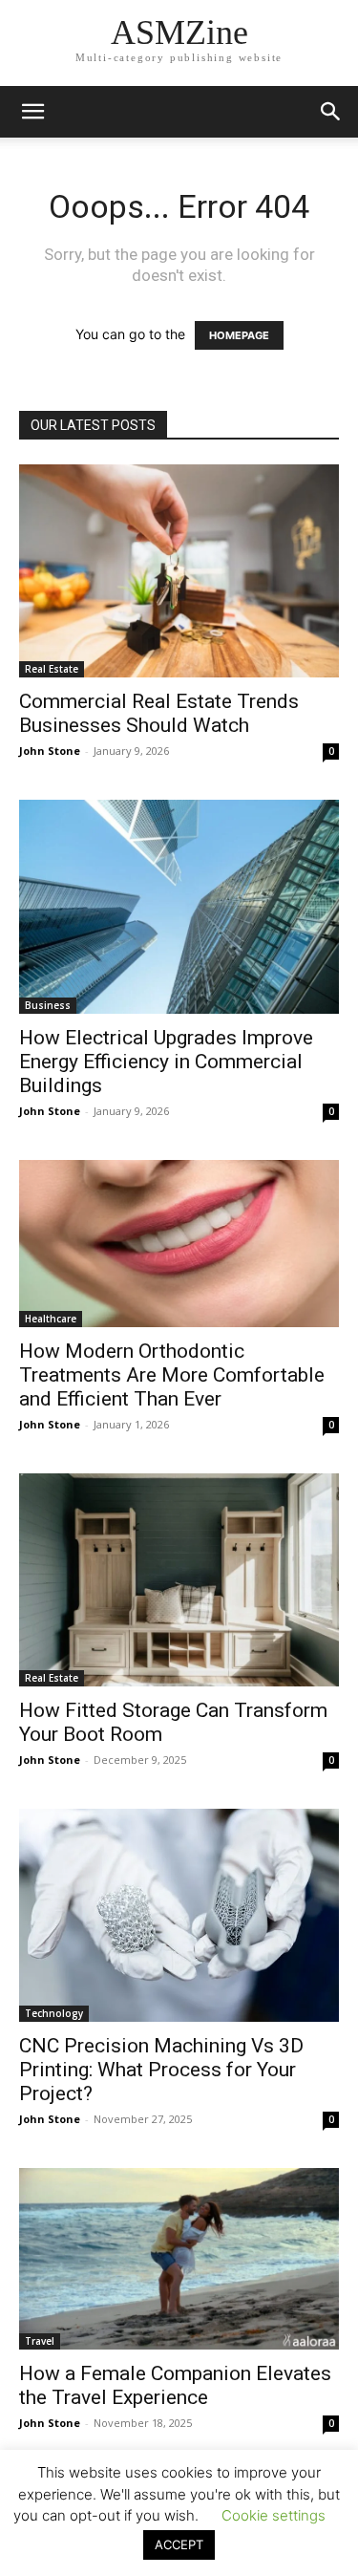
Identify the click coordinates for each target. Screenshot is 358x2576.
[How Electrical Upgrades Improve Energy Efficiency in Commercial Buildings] (179, 906)
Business (48, 1005)
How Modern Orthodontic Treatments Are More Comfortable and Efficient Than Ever (172, 1375)
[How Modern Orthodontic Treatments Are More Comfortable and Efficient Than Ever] (179, 1244)
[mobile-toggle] (32, 112)
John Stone (50, 751)
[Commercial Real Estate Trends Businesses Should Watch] (179, 571)
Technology (54, 2013)
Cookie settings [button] (274, 2515)
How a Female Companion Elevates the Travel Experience (175, 2385)
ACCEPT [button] (179, 2544)
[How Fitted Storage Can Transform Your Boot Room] (179, 1580)
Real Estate (52, 669)
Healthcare (51, 1319)
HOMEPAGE (239, 335)
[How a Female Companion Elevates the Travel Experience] (179, 2258)
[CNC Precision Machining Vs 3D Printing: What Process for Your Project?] (179, 1916)
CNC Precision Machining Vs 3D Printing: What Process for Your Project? (161, 2070)
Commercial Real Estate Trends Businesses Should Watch (159, 713)
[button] (331, 112)
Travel (40, 2341)
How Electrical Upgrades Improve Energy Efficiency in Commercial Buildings (166, 1062)
